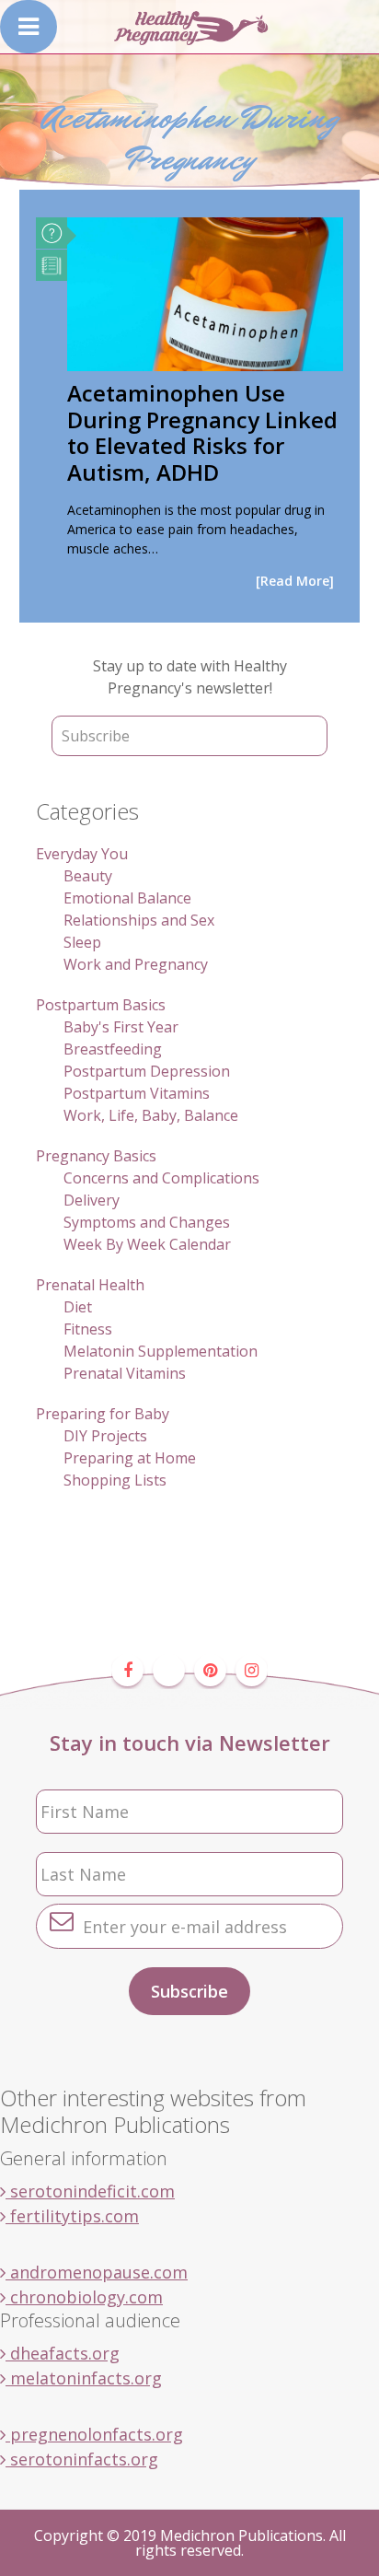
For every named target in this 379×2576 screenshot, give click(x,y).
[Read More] (295, 581)
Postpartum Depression (147, 1071)
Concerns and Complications (161, 1178)
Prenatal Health (90, 1285)
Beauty (88, 876)
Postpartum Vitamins (137, 1093)
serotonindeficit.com (90, 2191)
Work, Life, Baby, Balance (151, 1115)
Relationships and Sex (139, 920)
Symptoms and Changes (147, 1222)
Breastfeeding (113, 1049)
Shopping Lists (115, 1480)
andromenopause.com (97, 2272)
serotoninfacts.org (82, 2459)
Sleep (82, 942)
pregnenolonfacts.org (94, 2434)
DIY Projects (105, 1436)
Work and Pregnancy (136, 964)
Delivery (92, 1200)
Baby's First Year (121, 1027)
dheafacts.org (63, 2353)
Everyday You (82, 854)
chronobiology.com (84, 2297)
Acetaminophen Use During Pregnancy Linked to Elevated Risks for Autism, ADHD (202, 432)
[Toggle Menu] (29, 27)
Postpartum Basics (101, 1005)
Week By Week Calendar (147, 1244)
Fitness (88, 1329)
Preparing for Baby (103, 1414)
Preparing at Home (130, 1458)
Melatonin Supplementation (161, 1351)
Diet (78, 1307)
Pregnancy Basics (96, 1156)
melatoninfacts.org (84, 2378)
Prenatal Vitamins (125, 1373)
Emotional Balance (127, 898)
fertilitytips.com (72, 2216)
